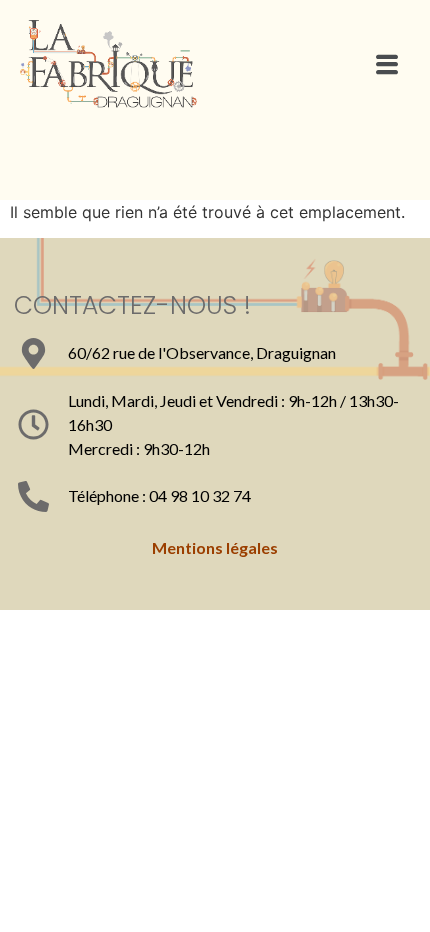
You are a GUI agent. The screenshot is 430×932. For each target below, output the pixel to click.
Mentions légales (215, 547)
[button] (387, 64)
